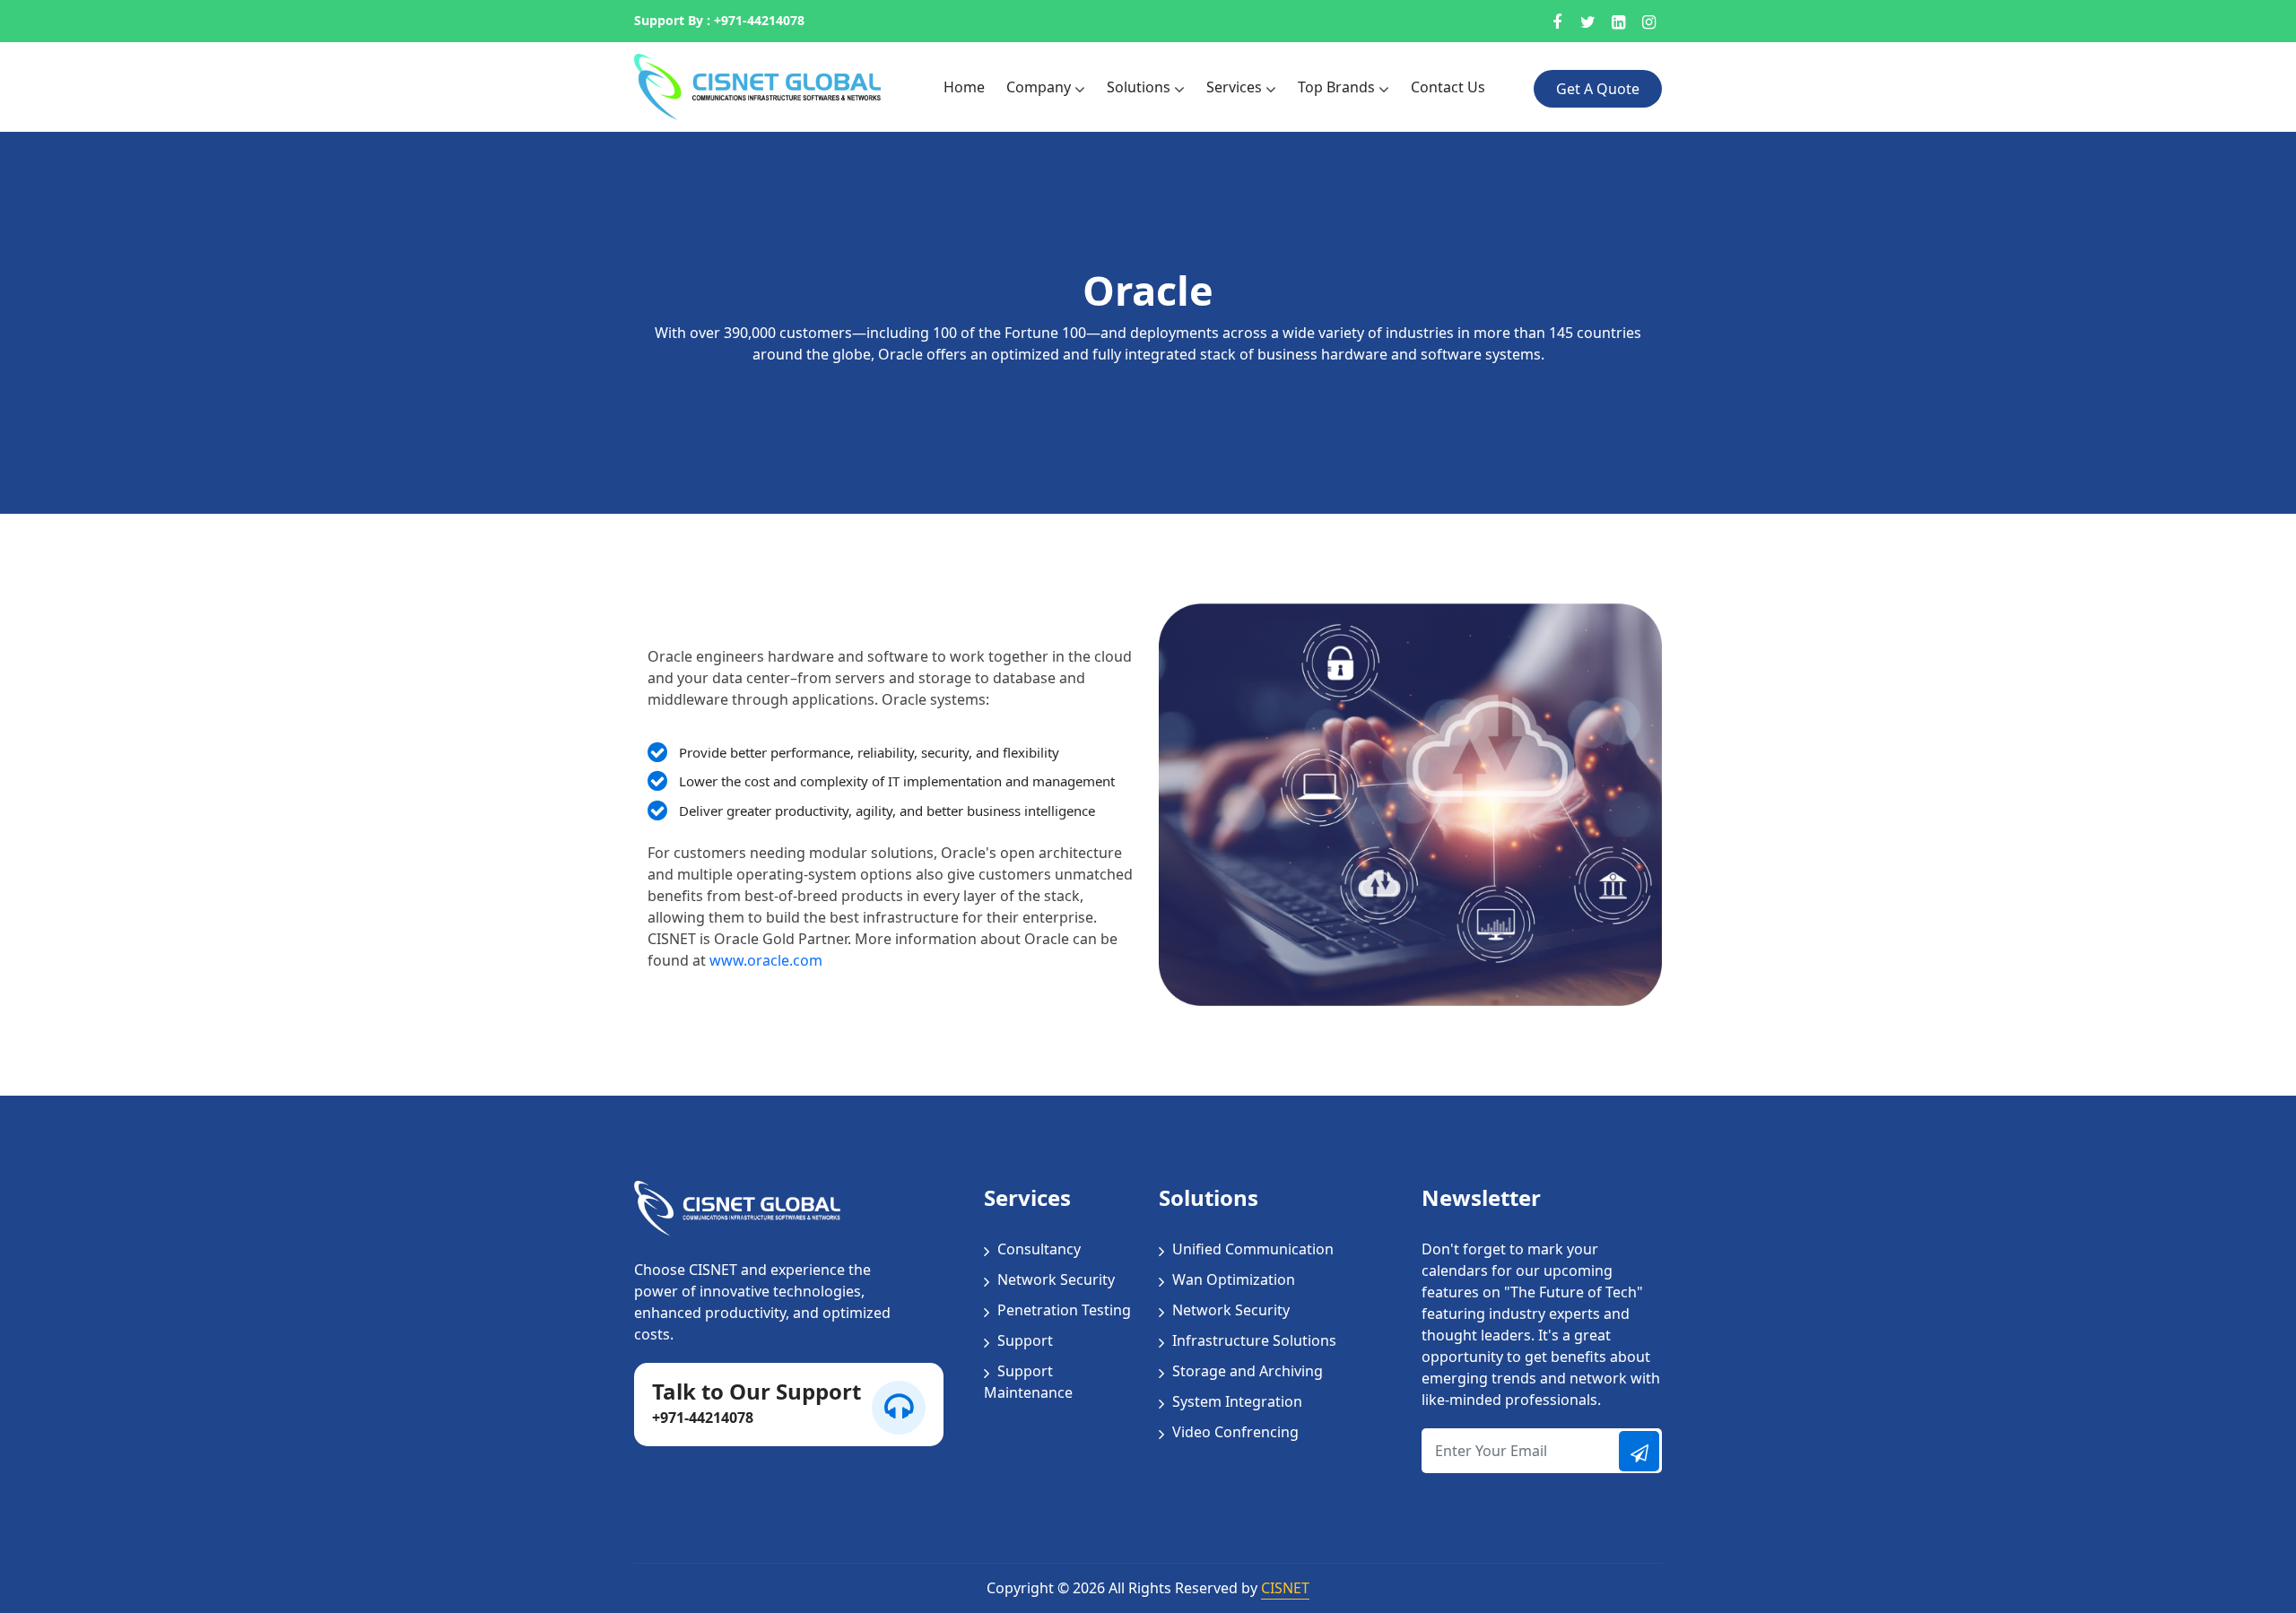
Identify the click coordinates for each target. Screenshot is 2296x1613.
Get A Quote (1598, 89)
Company (1040, 87)
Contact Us (1448, 87)
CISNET (1285, 1588)
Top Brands (1338, 87)
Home (964, 87)
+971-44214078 (759, 21)
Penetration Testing (1062, 1310)
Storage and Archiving (1246, 1371)
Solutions (1140, 87)
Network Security (1054, 1279)
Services (1236, 87)
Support (1023, 1340)
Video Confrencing (1234, 1432)
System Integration (1235, 1401)
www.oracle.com (766, 960)
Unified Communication (1251, 1249)
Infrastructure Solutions (1252, 1340)
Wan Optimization (1232, 1279)
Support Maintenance (1028, 1382)
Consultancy (1037, 1249)
